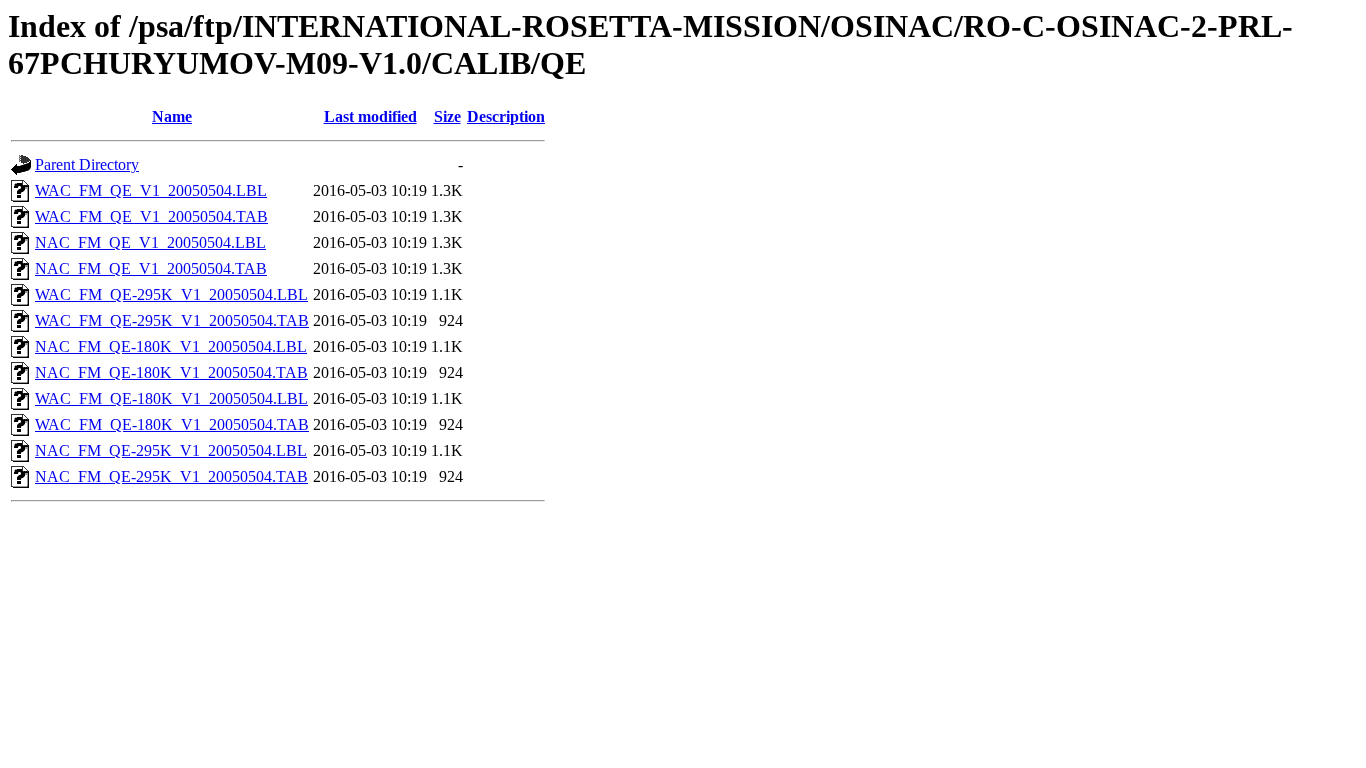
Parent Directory (87, 164)
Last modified (370, 116)
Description (506, 116)
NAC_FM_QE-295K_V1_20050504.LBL (171, 450)
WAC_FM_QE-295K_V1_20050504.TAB (172, 320)
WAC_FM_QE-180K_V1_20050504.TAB (172, 424)
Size (447, 116)
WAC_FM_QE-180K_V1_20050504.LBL (171, 398)
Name (172, 116)
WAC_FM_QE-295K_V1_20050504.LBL (171, 294)
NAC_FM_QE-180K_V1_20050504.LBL (171, 346)
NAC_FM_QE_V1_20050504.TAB (151, 268)
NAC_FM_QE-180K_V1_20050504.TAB (171, 372)
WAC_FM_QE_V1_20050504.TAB (151, 216)
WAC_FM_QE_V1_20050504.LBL (151, 190)
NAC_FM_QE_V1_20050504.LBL (150, 242)
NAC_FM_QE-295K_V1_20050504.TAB (171, 476)
